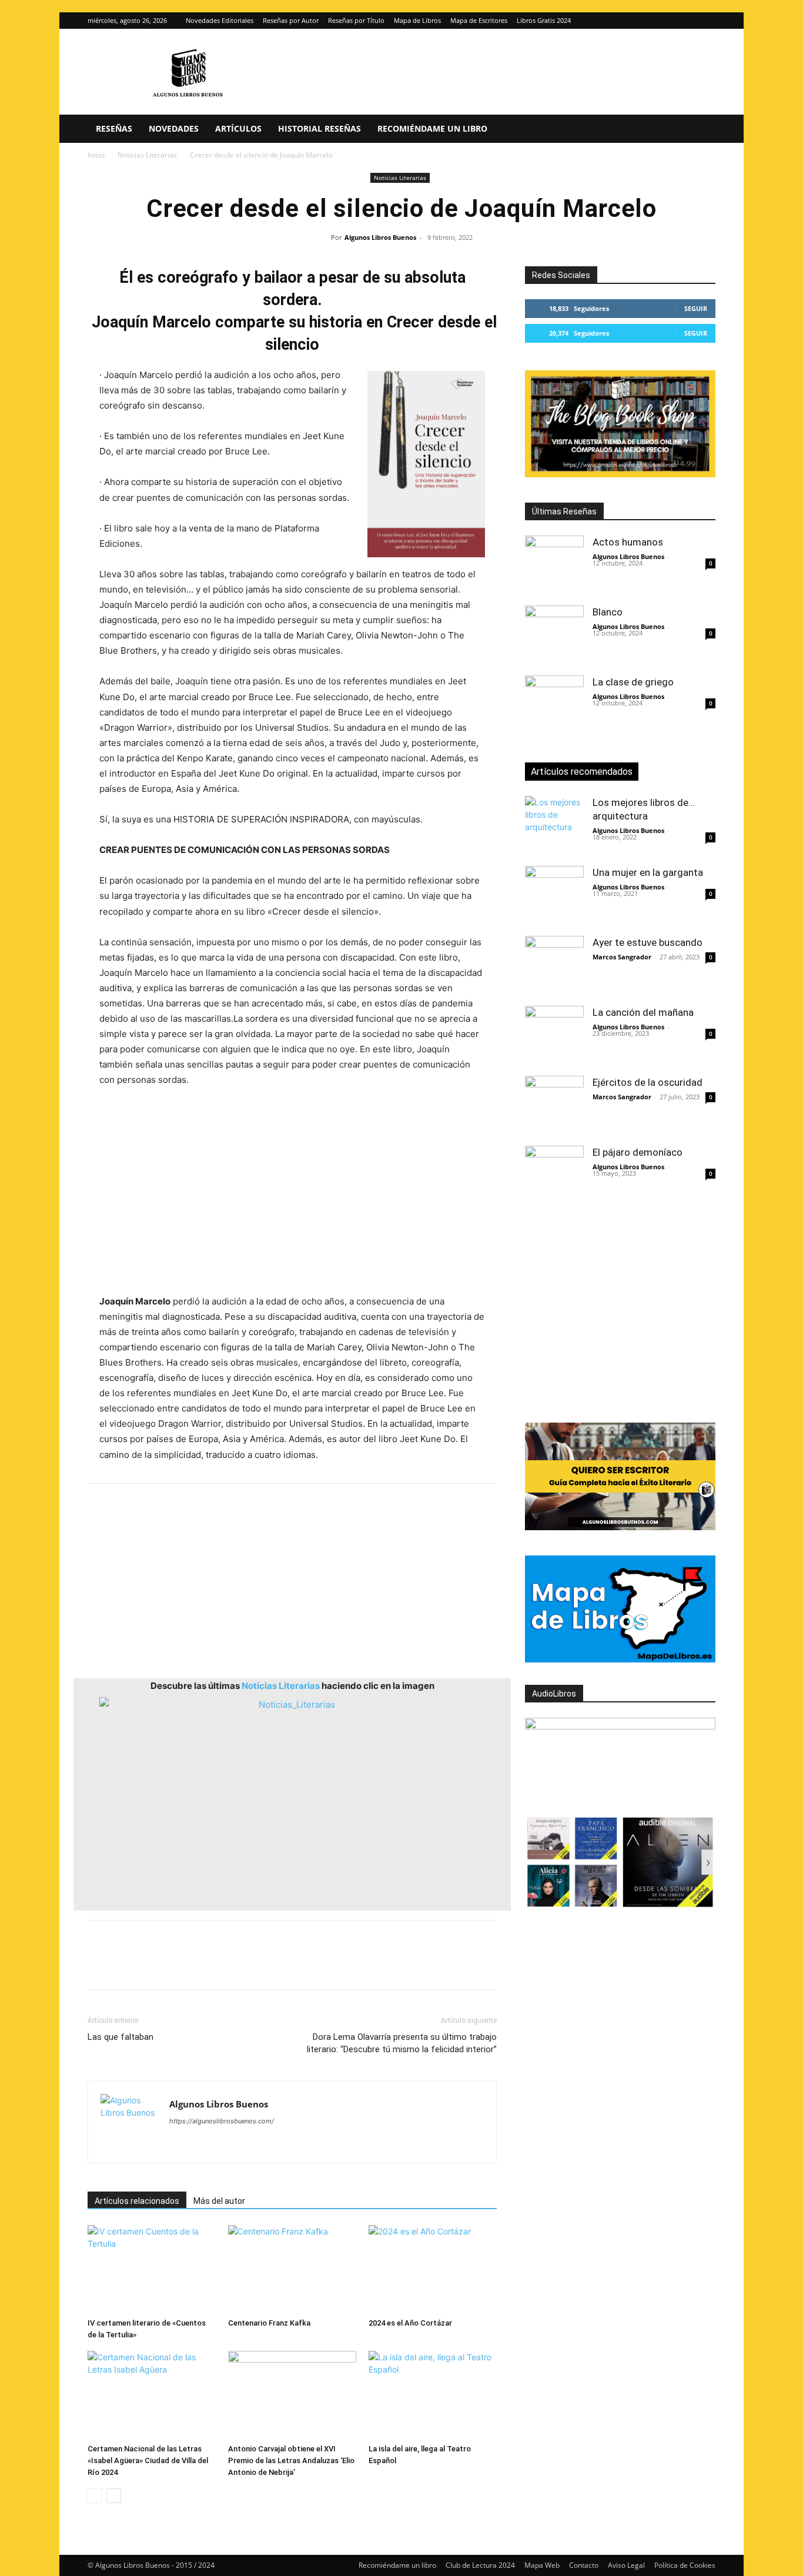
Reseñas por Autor (291, 20)
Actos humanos (628, 542)
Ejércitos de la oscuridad (648, 1082)
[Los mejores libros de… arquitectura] (554, 825)
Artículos (238, 128)
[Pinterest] (153, 1965)
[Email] (235, 1965)
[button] (701, 130)
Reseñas (114, 128)
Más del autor (219, 2201)
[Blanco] (554, 635)
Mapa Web (542, 2565)
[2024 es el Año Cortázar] (433, 2269)
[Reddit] (264, 2145)
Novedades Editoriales (220, 20)
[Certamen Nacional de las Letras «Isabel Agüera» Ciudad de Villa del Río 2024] (152, 2395)
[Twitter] (707, 21)
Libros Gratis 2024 (544, 20)
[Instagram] (687, 21)
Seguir (696, 308)
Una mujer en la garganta (648, 872)
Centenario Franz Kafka (269, 2323)
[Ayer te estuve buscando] (554, 965)
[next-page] (114, 2496)
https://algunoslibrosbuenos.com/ (222, 2121)
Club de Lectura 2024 (480, 2565)
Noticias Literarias (147, 155)
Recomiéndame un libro (432, 128)
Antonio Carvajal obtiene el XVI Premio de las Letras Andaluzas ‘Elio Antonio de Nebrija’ (291, 2460)
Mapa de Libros (417, 20)
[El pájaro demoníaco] (554, 1175)
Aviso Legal (626, 2565)
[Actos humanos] (554, 565)
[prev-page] (95, 2496)
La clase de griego (633, 682)
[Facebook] (99, 1965)
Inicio (96, 155)
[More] (289, 1965)
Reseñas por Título (356, 20)
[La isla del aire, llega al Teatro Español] (433, 2395)
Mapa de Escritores (479, 20)
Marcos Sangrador (622, 957)
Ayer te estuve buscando (648, 942)
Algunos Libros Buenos (380, 237)
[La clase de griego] (554, 705)
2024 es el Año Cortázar (410, 2323)
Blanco (608, 612)
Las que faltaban (121, 2037)
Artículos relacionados (137, 2201)
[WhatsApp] (180, 1965)
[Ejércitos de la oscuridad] (554, 1105)
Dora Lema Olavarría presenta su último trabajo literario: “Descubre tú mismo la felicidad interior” (402, 2043)
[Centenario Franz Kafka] (292, 2269)
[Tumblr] (262, 1965)
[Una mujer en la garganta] (554, 895)
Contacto (584, 2565)
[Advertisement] (292, 1191)
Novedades (174, 128)
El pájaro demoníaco (638, 1152)
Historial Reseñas (319, 128)
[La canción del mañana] (554, 1035)
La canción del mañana (643, 1012)
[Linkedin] (208, 1965)
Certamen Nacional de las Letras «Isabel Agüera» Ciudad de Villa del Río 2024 (148, 2460)
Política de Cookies (685, 2565)
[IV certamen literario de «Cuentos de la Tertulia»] (152, 2269)
